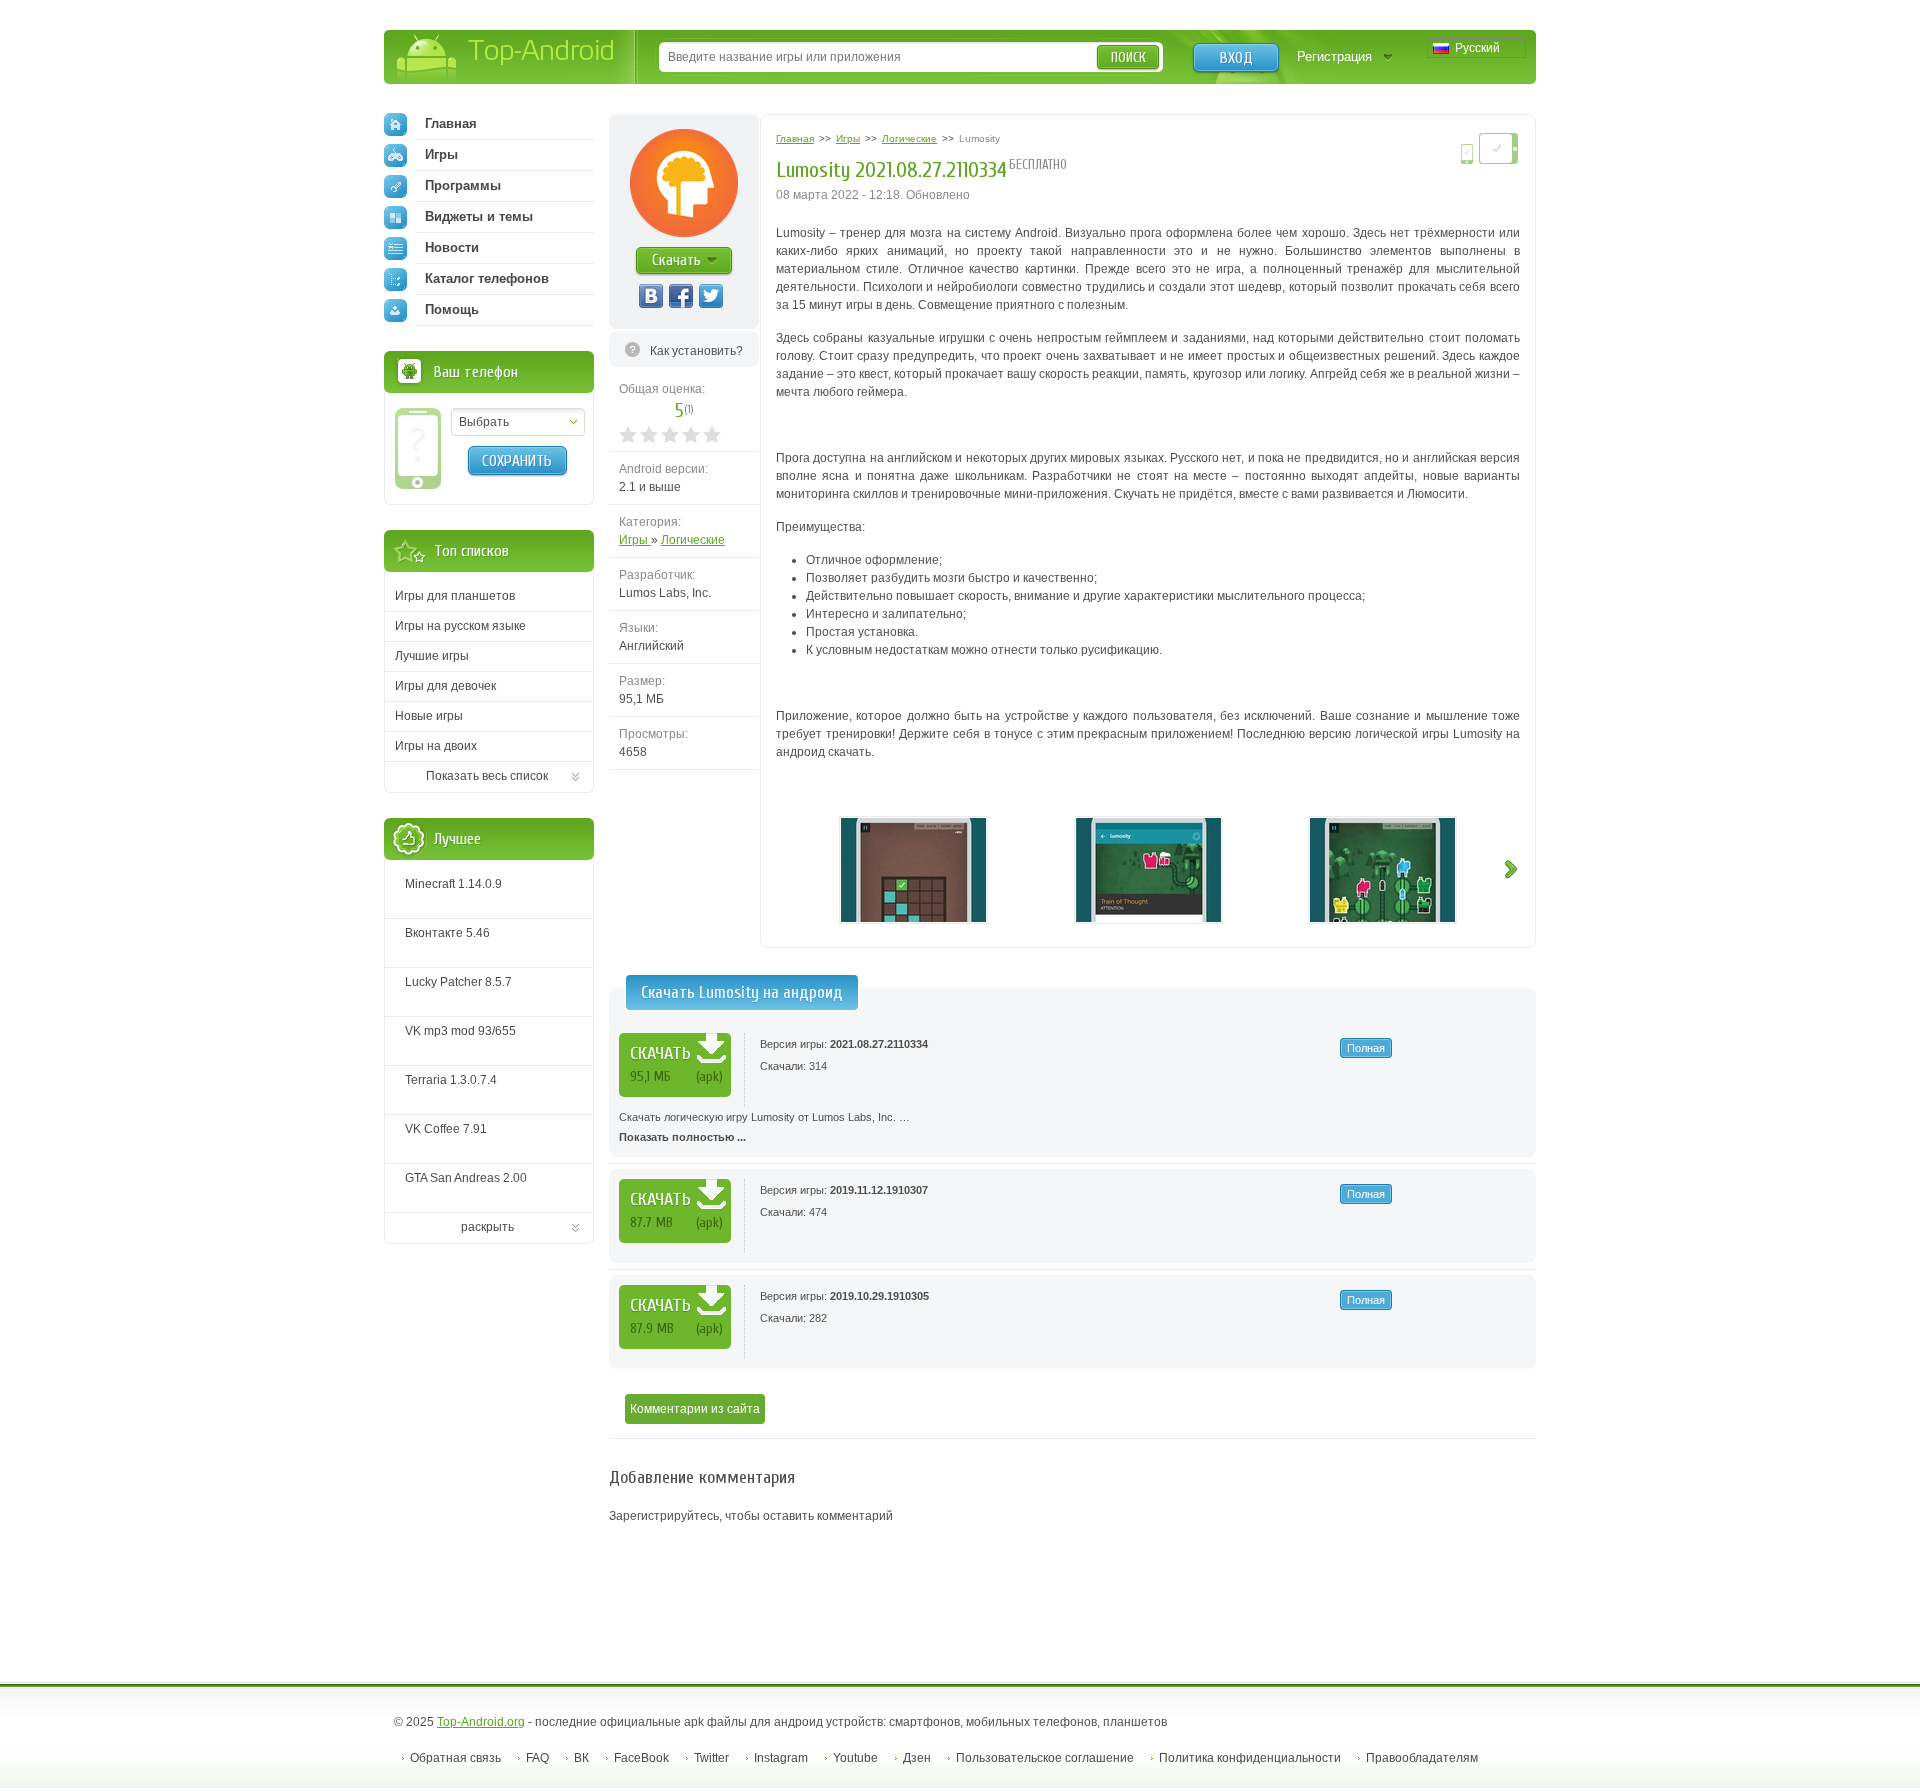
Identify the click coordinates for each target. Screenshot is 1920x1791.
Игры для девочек (445, 686)
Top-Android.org (481, 1722)
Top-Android (506, 58)
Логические (693, 540)
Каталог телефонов (487, 278)
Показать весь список (487, 776)
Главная (451, 123)
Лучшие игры (432, 656)
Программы (463, 185)
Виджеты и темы (479, 216)
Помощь (452, 309)
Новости (452, 247)
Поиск (1128, 57)
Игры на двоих (436, 746)
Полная (1366, 1048)
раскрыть (487, 1227)
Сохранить (517, 461)
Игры (635, 540)
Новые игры (429, 716)
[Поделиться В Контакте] (651, 296)
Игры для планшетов (455, 596)
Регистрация (1334, 56)
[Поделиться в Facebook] (681, 296)
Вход (1236, 58)
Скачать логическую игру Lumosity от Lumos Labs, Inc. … (764, 1127)
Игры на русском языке (460, 626)
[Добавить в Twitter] (711, 296)
